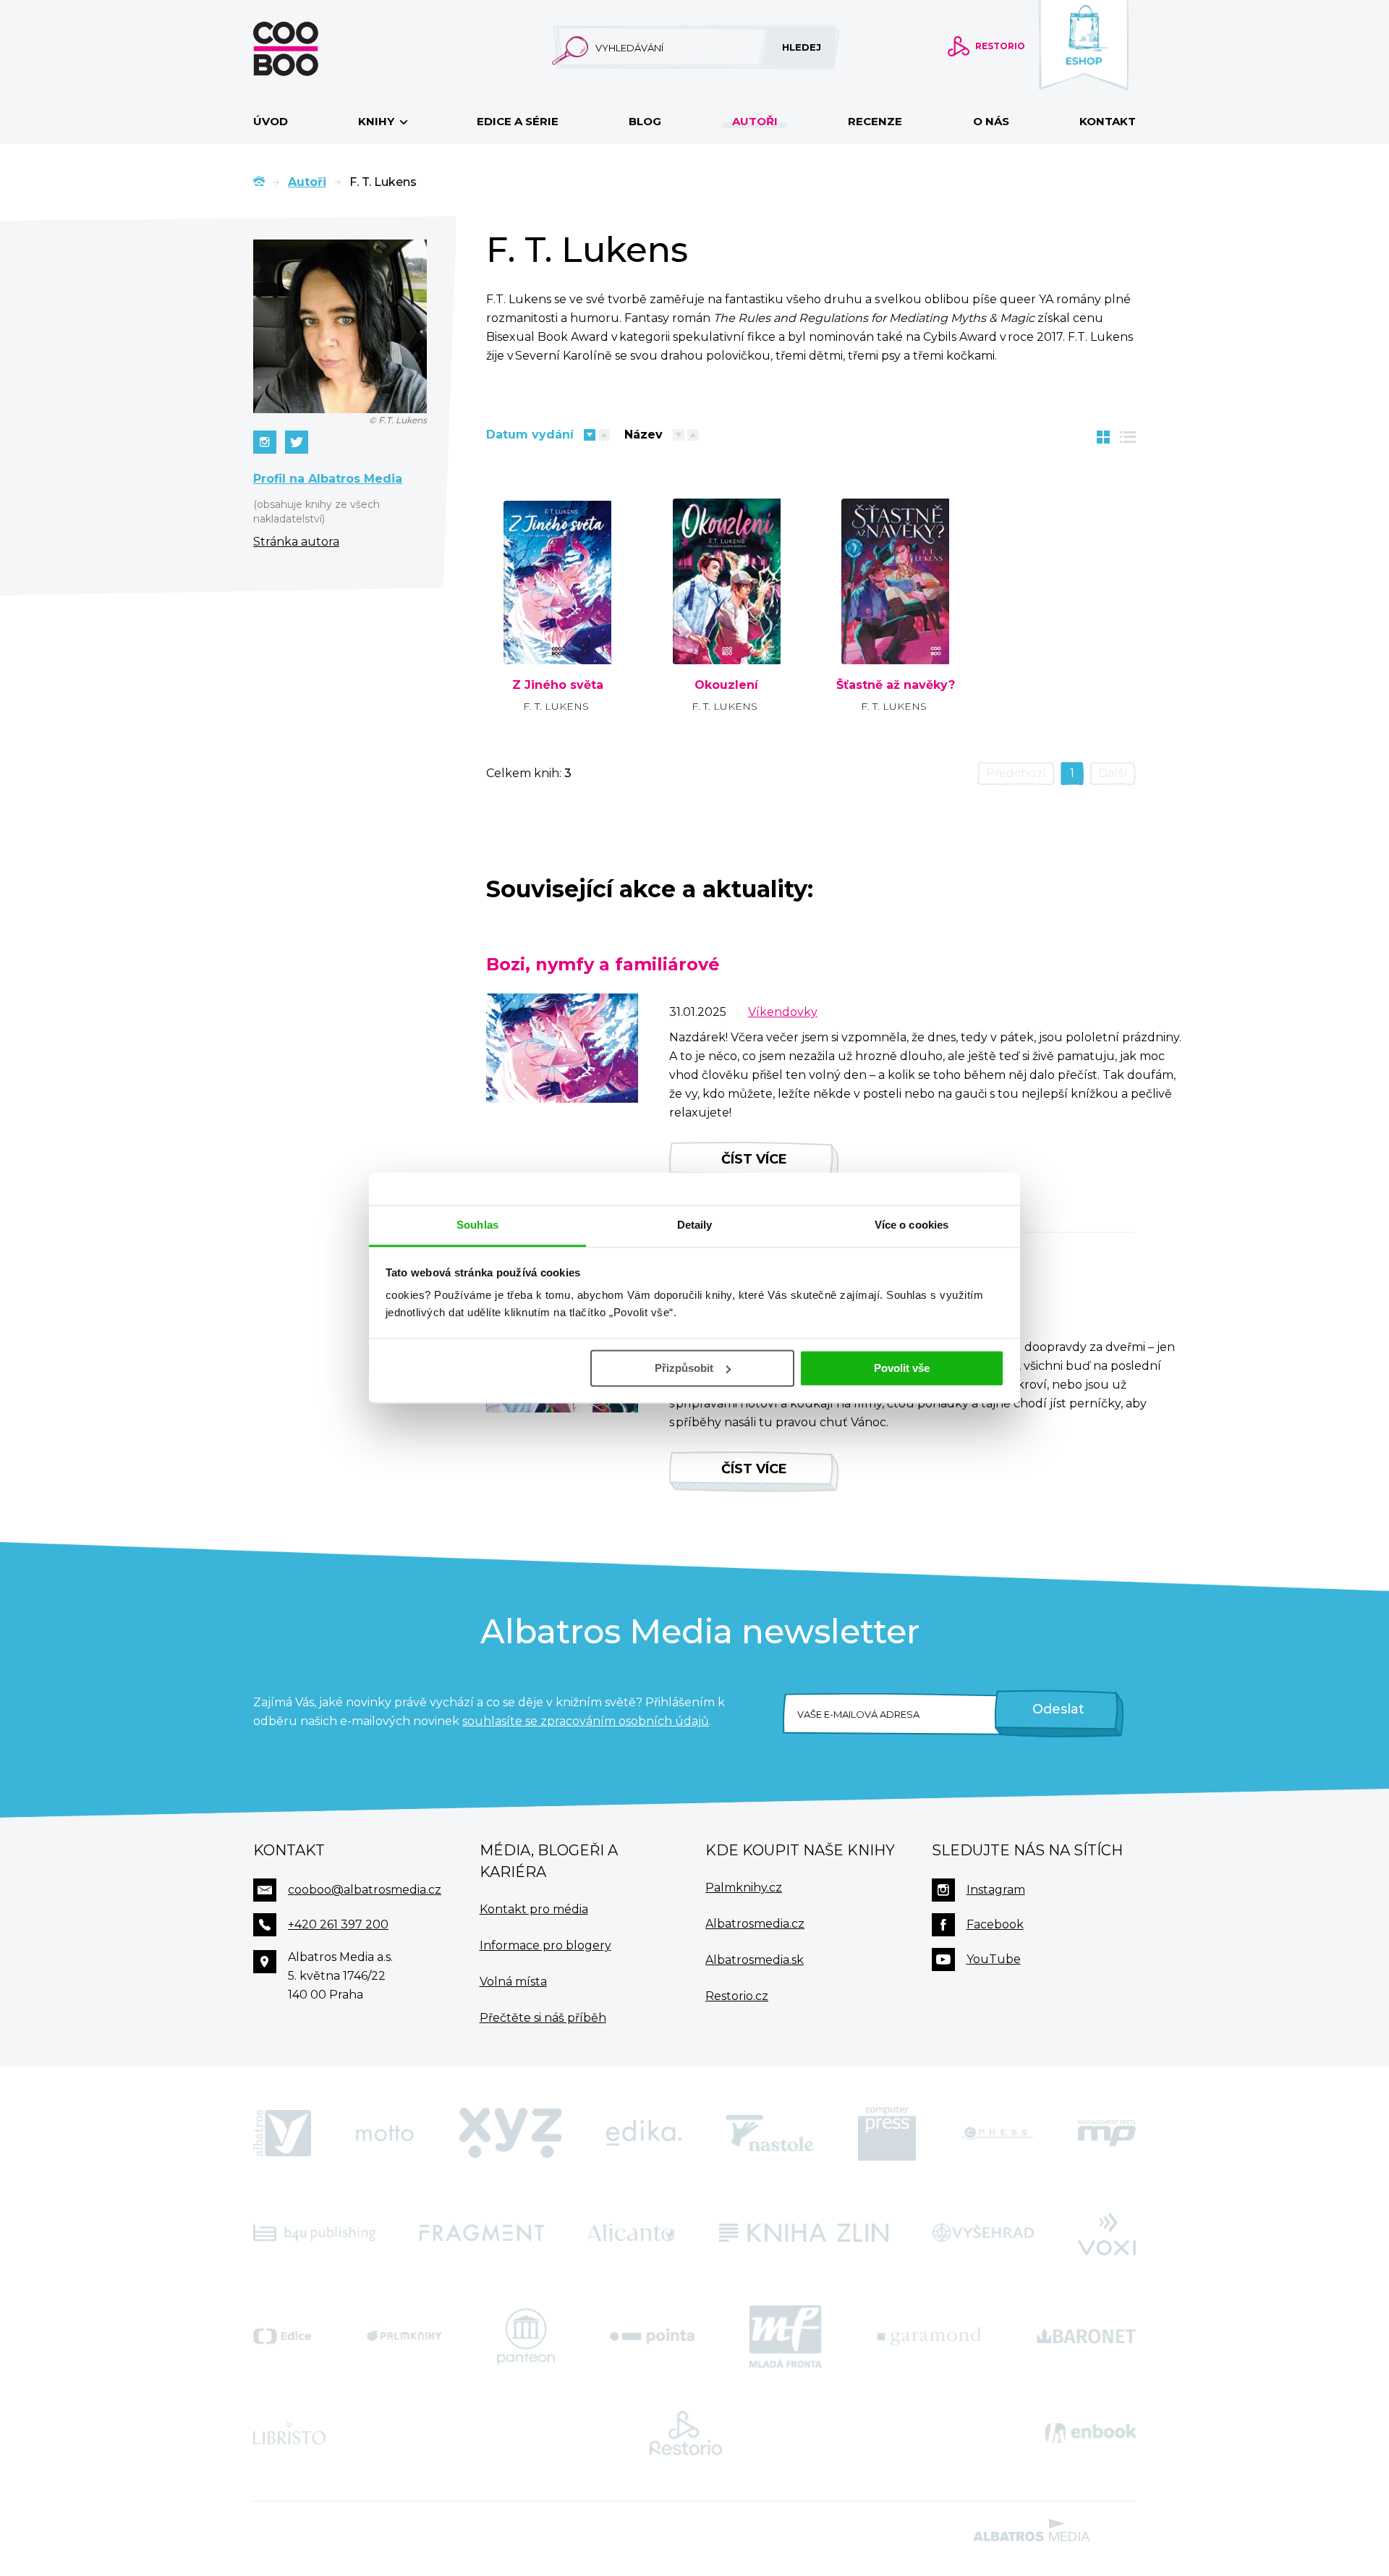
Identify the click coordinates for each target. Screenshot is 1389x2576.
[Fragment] (482, 2233)
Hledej (802, 47)
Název (643, 435)
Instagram (996, 1890)
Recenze (875, 121)
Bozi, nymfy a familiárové (603, 964)
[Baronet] (1087, 2336)
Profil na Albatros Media (328, 479)
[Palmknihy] (404, 2336)
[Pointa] (652, 2336)
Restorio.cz (737, 1996)
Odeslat (1058, 1709)
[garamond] (929, 2336)
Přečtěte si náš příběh (543, 2018)
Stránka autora (296, 542)
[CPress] (997, 2133)
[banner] (309, 49)
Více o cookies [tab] (912, 1225)
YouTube (994, 1959)
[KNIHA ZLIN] (804, 2233)
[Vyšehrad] (984, 2233)
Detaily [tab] (695, 1225)
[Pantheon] (526, 2336)
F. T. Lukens (556, 706)
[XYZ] (510, 2133)
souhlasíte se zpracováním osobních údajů (586, 1721)
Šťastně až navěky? (896, 685)
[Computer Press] (887, 2133)
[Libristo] (289, 2433)
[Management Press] (1107, 2133)
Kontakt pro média (534, 1909)
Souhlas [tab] (477, 1225)
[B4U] (314, 2233)
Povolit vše (902, 1368)
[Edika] (644, 2133)
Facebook (995, 1924)
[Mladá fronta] (786, 2336)
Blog (645, 121)
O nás (991, 121)
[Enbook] (1091, 2433)
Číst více (754, 1159)
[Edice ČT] (282, 2336)
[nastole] (770, 2133)
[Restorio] (686, 2433)
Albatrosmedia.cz (755, 1924)
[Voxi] (1107, 2233)
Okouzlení (726, 685)
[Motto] (385, 2133)
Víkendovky (783, 1012)
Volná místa (513, 1982)
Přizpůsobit (684, 1368)
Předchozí (1016, 773)
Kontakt (1108, 121)
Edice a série (518, 121)
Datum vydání (530, 435)
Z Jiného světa (558, 685)
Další (1113, 773)
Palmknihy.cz (744, 1887)
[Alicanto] (631, 2233)
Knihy (378, 121)
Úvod (271, 121)
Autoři (755, 121)
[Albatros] (282, 2133)
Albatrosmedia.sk (755, 1960)
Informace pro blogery (545, 1945)
